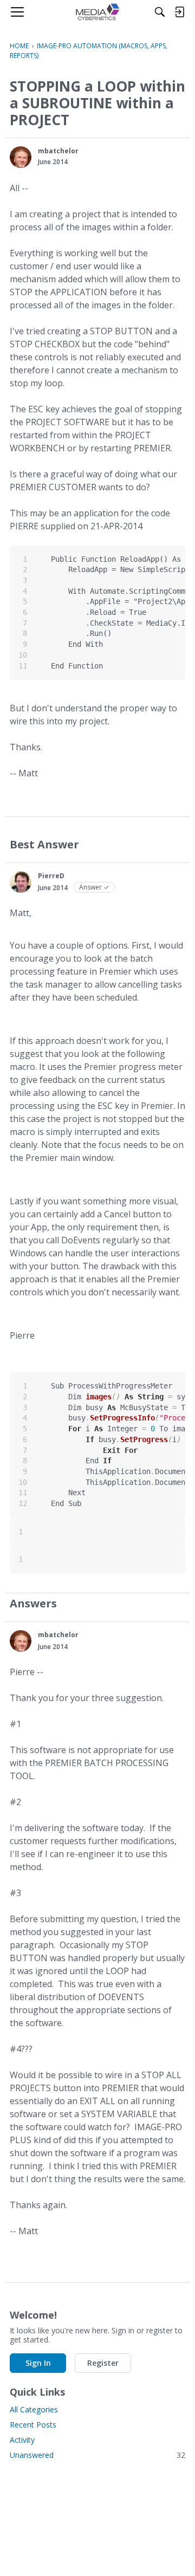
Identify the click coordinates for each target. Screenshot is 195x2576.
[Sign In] (179, 12)
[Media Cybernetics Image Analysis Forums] (97, 12)
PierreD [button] (51, 876)
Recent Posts (33, 2425)
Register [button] (103, 2363)
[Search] (160, 12)
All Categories (34, 2409)
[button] (21, 157)
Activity (22, 2440)
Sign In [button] (38, 2363)
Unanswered (97, 2455)
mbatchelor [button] (58, 151)
